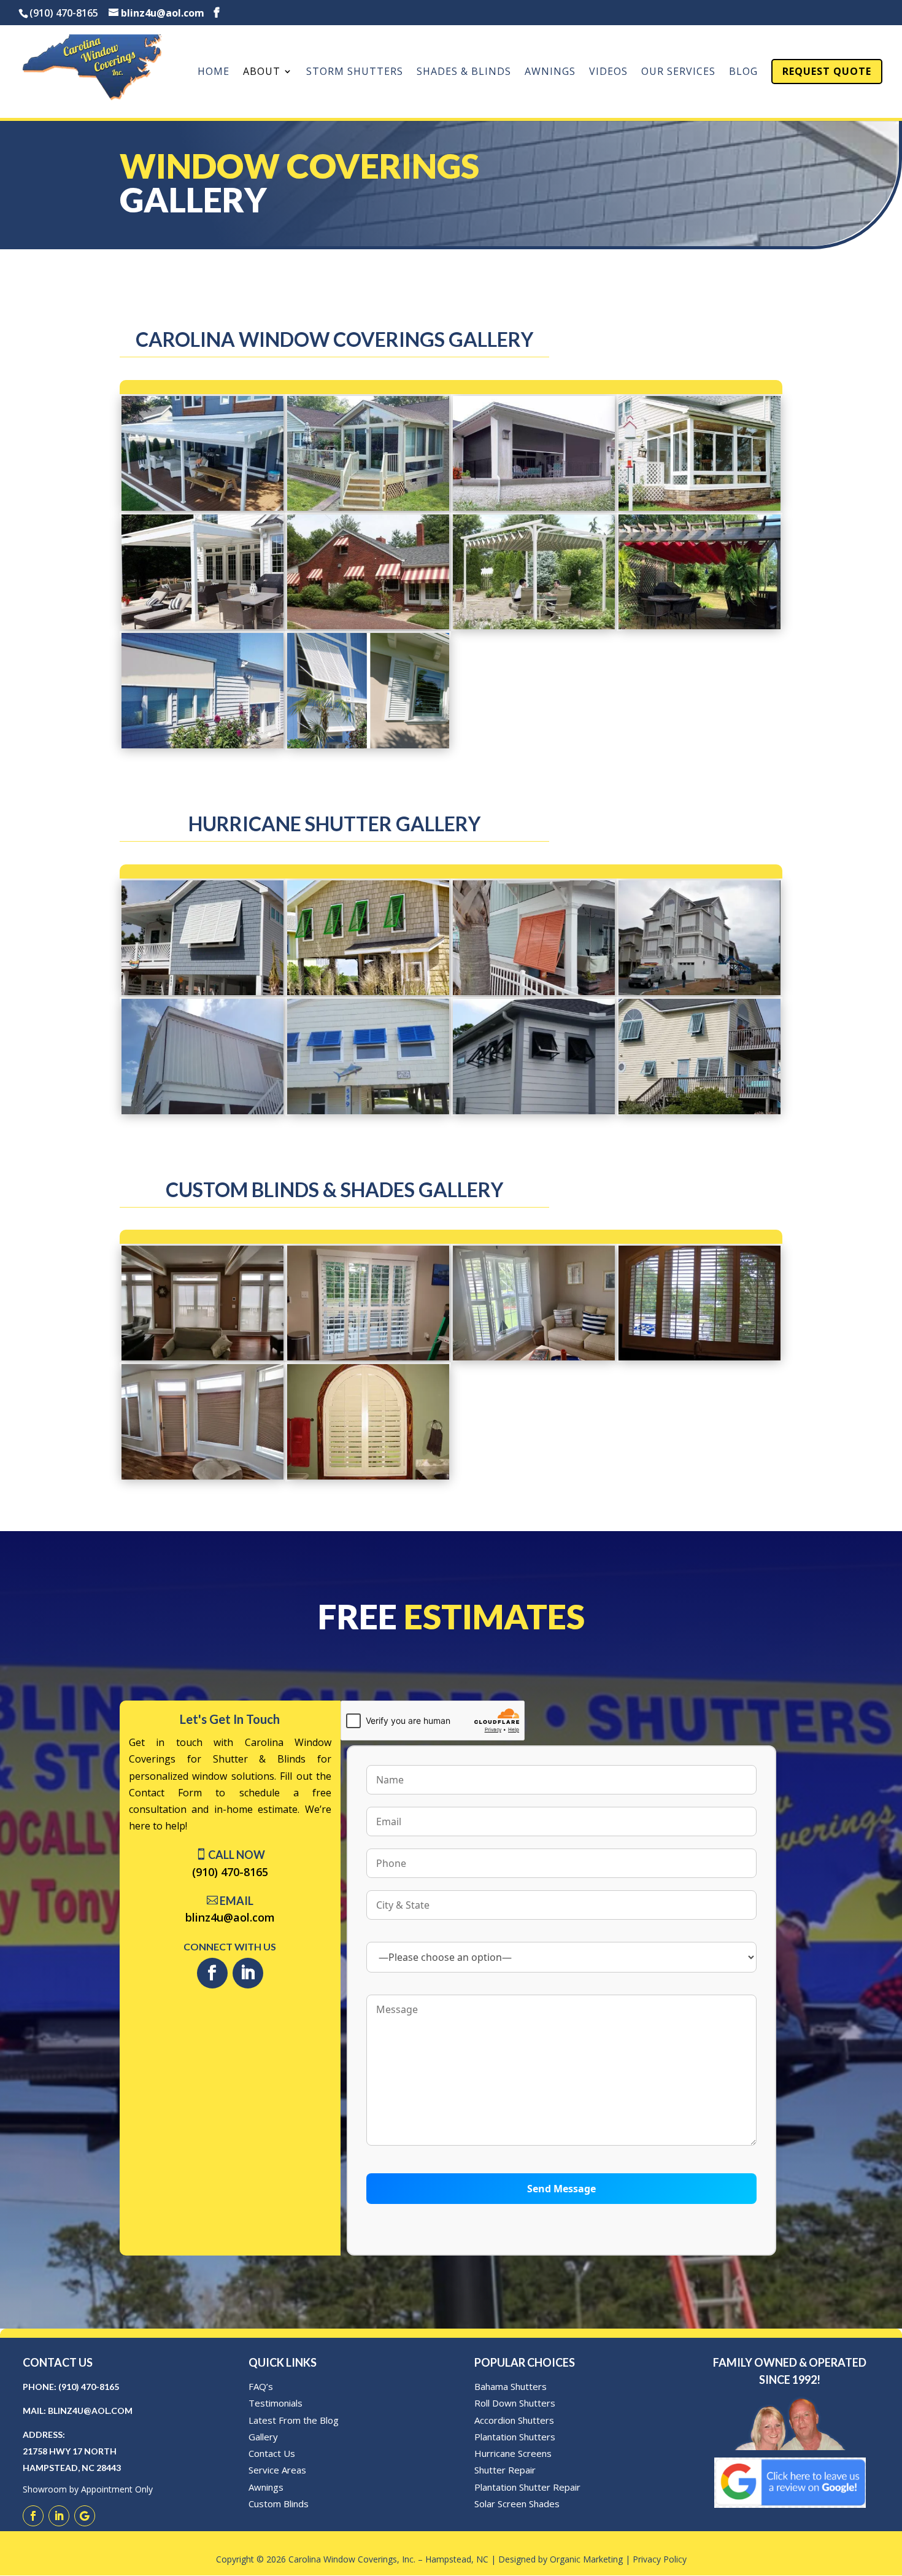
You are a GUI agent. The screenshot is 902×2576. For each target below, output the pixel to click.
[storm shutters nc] (368, 745)
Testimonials (276, 2403)
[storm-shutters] (202, 991)
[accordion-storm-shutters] (202, 1111)
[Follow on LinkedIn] (248, 1973)
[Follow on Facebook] (212, 1973)
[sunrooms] (368, 507)
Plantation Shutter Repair (527, 2487)
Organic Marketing (586, 2559)
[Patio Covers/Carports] (202, 507)
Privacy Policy (660, 2559)
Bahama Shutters (511, 2386)
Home (214, 72)
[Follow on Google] (85, 2516)
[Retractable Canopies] (534, 626)
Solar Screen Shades (517, 2504)
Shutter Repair (505, 2470)
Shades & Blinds (464, 72)
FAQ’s (261, 2386)
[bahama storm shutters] (700, 1111)
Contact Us (272, 2453)
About (262, 72)
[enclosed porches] (700, 507)
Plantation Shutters (515, 2437)
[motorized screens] (534, 507)
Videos (608, 72)
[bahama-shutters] (368, 991)
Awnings (550, 72)
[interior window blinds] (368, 1476)
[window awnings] (368, 626)
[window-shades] (202, 1357)
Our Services (678, 72)
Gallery (263, 2437)
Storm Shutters (355, 72)
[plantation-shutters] (368, 1357)
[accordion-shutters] (700, 991)
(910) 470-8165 (230, 1872)
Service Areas (277, 2470)
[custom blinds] (202, 1476)
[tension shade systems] (202, 626)
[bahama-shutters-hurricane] (534, 991)
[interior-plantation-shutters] (534, 1357)
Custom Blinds (279, 2504)
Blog (743, 72)
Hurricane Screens (513, 2453)
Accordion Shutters (514, 2420)
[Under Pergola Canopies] (700, 626)
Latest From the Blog (294, 2420)
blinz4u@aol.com (230, 1917)
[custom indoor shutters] (700, 1357)
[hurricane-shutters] (534, 1111)
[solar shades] (202, 745)
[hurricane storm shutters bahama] (368, 1111)
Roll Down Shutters (515, 2403)
